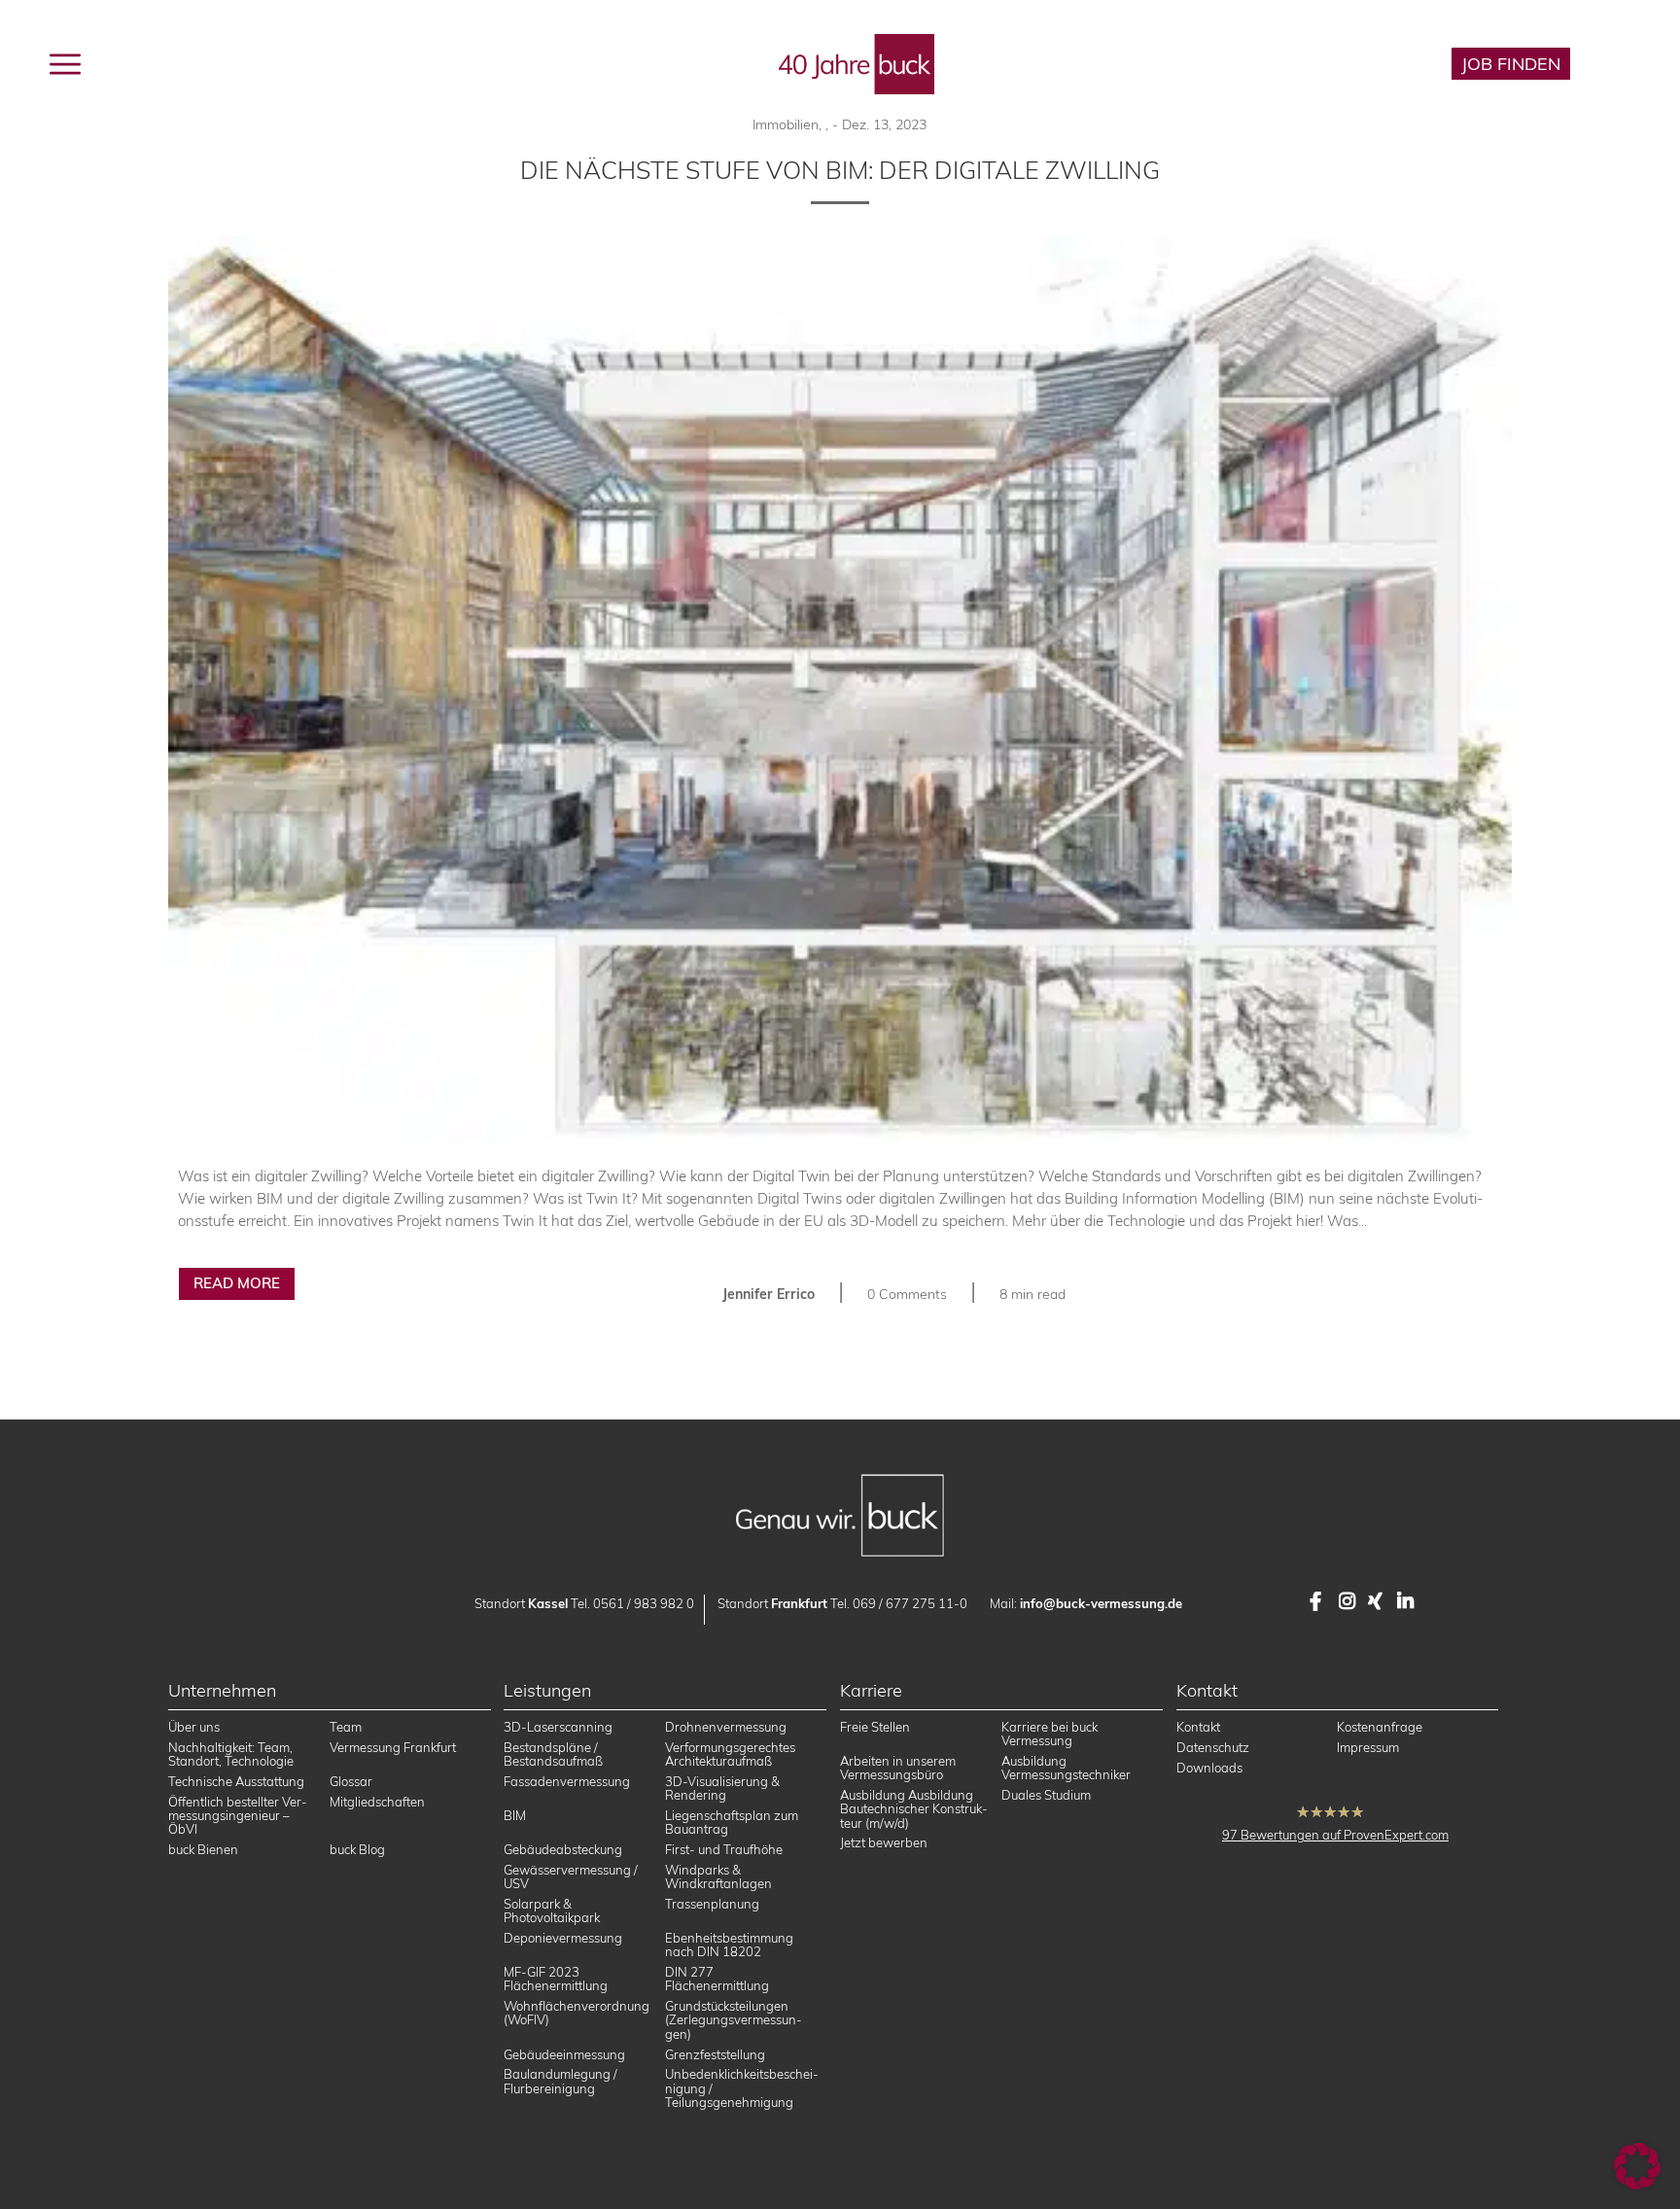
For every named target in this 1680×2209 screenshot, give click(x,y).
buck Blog (509, 62)
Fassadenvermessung (567, 1781)
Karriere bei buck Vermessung (1050, 1734)
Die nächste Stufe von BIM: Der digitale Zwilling (840, 170)
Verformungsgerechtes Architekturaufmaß (730, 1754)
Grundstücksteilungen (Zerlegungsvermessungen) (734, 2020)
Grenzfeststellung (715, 2054)
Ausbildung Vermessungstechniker (1066, 1768)
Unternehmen (369, 62)
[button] (1637, 2166)
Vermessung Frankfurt (393, 1747)
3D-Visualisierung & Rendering (722, 1788)
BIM (515, 1815)
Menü (111, 62)
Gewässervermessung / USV (571, 1876)
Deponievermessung (563, 1938)
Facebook (1319, 1601)
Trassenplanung (712, 1904)
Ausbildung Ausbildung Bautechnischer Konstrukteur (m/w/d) (914, 1809)
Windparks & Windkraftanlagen (718, 1876)
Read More (237, 1283)
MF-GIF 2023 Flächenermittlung (556, 1979)
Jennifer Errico (769, 1294)
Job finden (1511, 64)
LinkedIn (1407, 1601)
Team (346, 1727)
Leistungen (225, 62)
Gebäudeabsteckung (563, 1849)
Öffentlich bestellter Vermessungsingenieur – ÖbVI (238, 1816)
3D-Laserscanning (558, 1727)
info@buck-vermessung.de (1101, 1603)
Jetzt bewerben (884, 1842)
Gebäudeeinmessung (564, 2054)
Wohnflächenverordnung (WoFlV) (577, 2013)
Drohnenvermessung (726, 1727)
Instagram (1348, 1601)
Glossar (351, 1781)
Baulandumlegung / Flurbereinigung (560, 2081)
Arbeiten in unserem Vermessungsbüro (898, 1768)
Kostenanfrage (1380, 1727)
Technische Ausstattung (236, 1781)
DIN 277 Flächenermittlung (717, 1979)
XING (1378, 1601)
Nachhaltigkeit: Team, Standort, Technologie (231, 1754)
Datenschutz (1213, 1747)
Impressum (1368, 1747)
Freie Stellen (875, 1727)
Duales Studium (1046, 1795)
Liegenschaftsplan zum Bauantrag (732, 1822)
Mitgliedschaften (377, 1802)
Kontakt (1198, 1727)
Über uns (194, 1727)
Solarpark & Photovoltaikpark (552, 1911)
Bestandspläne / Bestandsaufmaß (553, 1754)
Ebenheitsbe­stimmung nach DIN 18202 (729, 1945)
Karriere (1375, 64)
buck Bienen (203, 1849)
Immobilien (786, 124)
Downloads (1209, 1768)
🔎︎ (1623, 64)
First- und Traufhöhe (724, 1849)
